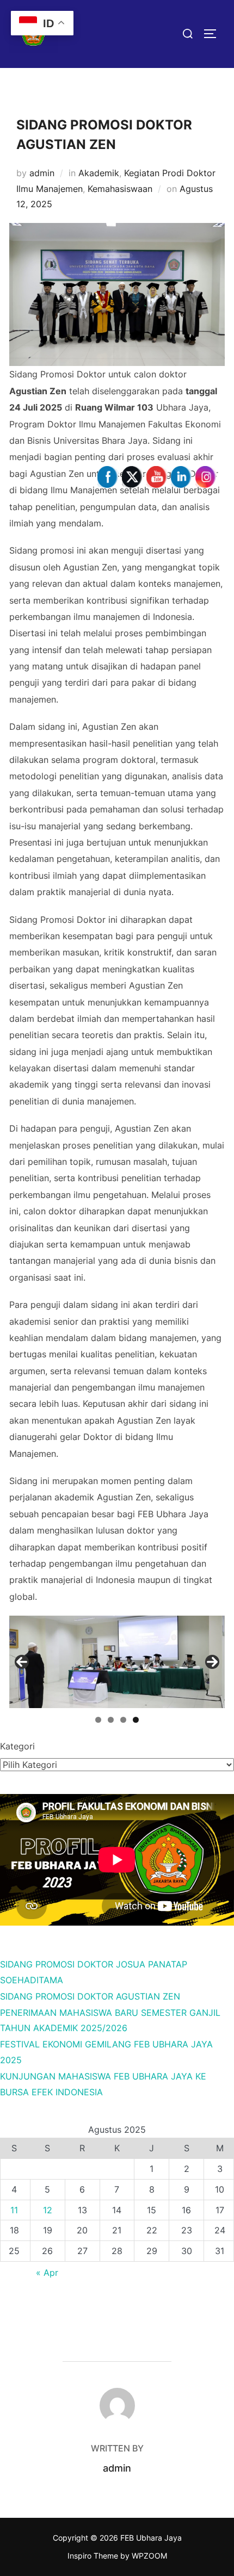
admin (42, 173)
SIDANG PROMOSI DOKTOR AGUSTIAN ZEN (90, 1996)
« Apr (47, 2273)
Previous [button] (22, 1662)
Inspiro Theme (93, 2556)
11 (14, 2210)
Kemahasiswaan (120, 189)
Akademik (99, 173)
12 (48, 2210)
